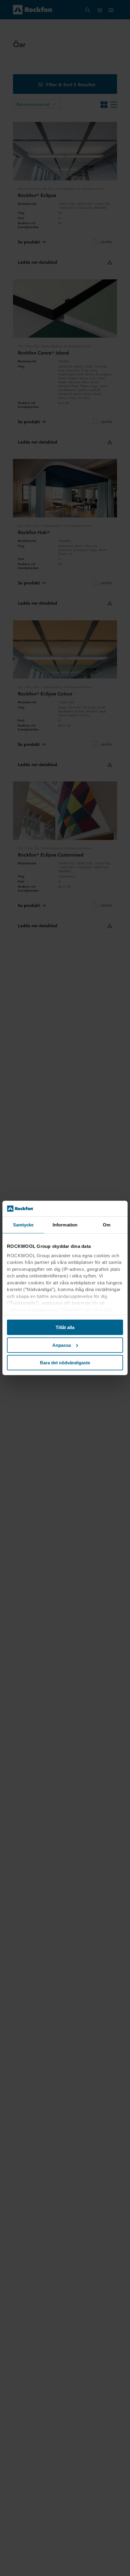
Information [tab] (65, 1225)
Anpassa (62, 1345)
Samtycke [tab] (23, 1225)
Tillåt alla (65, 1327)
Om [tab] (107, 1225)
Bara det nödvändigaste (65, 1363)
